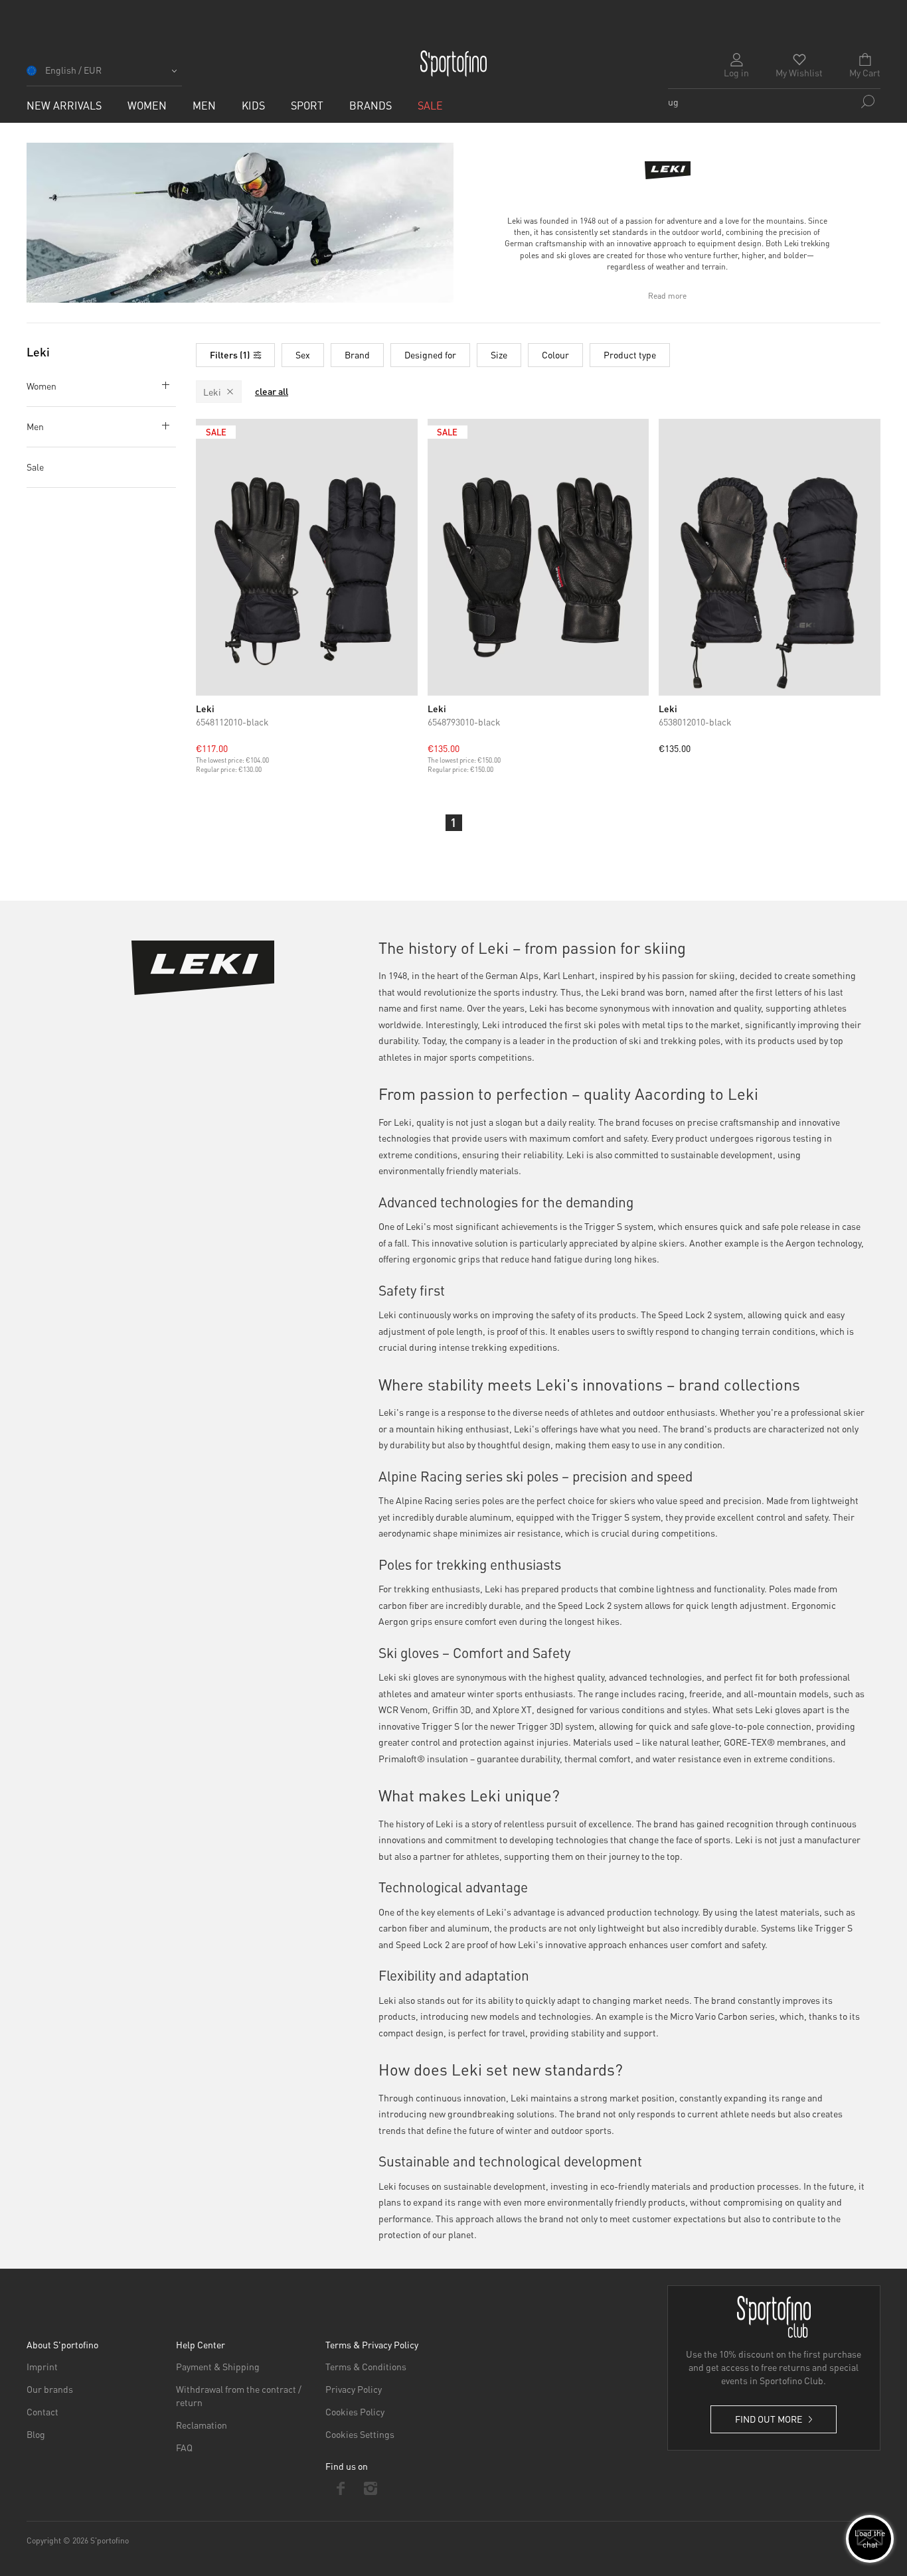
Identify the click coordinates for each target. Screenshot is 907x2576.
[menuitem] (64, 105)
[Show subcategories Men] (163, 425)
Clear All (272, 392)
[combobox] (774, 102)
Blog (36, 2434)
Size (499, 354)
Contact (42, 2411)
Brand (357, 354)
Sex (303, 354)
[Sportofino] (453, 64)
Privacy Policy (354, 2389)
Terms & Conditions (366, 2366)
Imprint (42, 2366)
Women (41, 386)
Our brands (50, 2389)
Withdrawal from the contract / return (239, 2395)
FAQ (184, 2447)
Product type (630, 354)
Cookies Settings (360, 2434)
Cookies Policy (355, 2411)
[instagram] (370, 2488)
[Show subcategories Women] (163, 385)
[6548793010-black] (538, 557)
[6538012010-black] (770, 557)
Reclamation (202, 2425)
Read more (667, 296)
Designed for (430, 354)
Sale (35, 467)
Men (35, 426)
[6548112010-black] (307, 557)
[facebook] (340, 2488)
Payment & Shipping (218, 2366)
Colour (555, 354)
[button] (104, 75)
